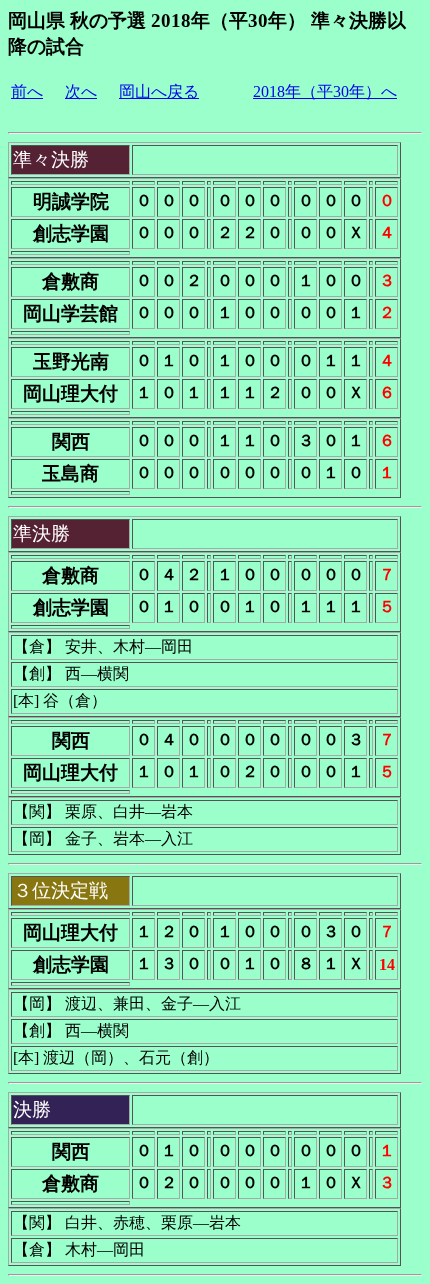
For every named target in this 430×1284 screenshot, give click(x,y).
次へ (81, 91)
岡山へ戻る (159, 91)
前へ (27, 91)
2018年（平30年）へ (325, 91)
